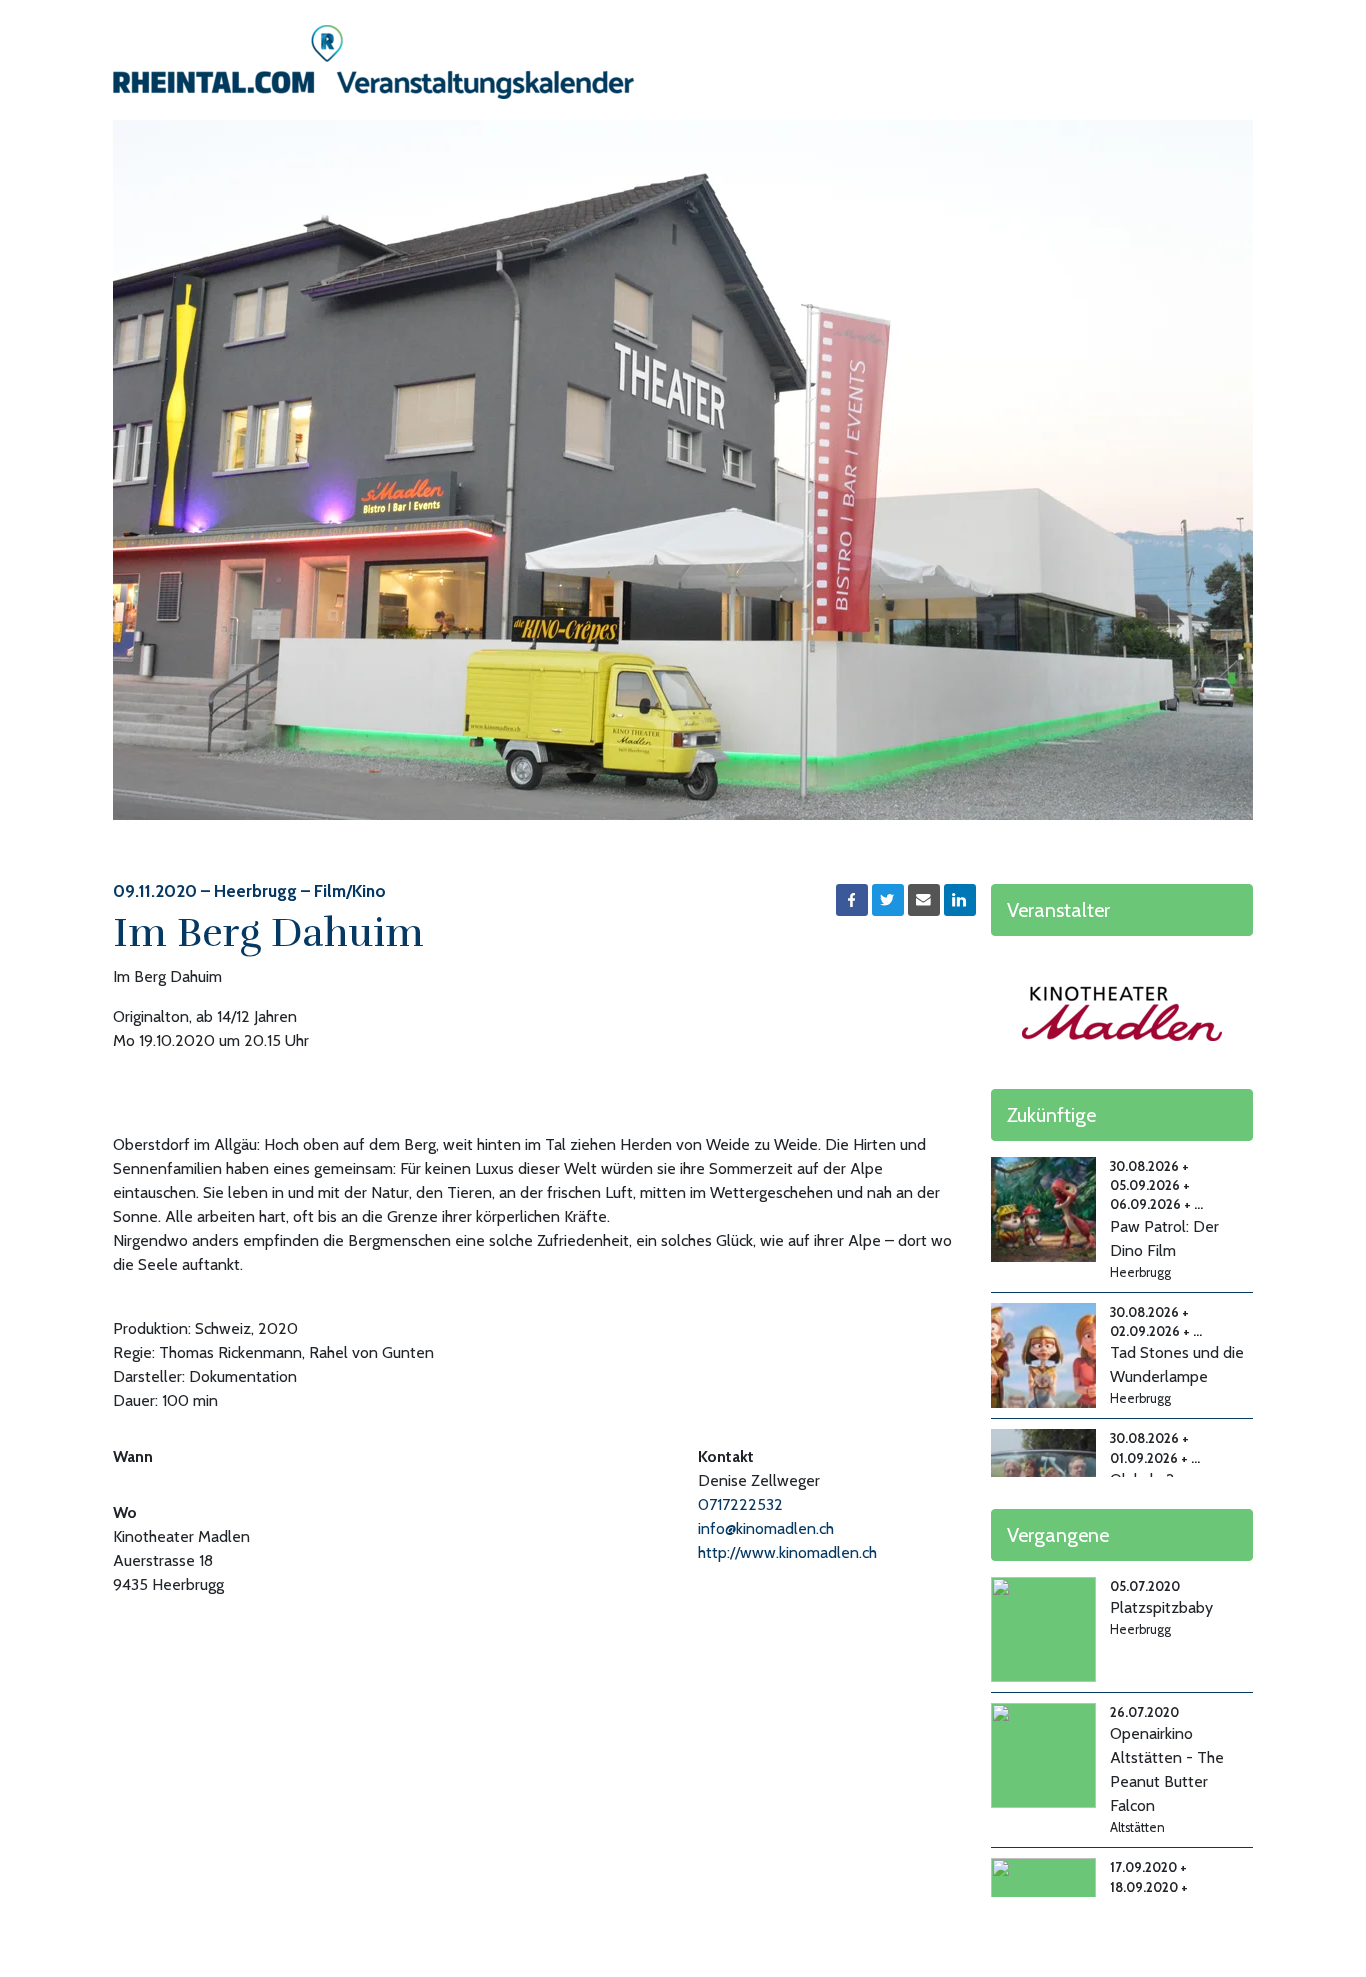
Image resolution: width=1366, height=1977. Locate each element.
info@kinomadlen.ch (766, 1528)
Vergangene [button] (1058, 1535)
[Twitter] (888, 900)
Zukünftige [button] (1051, 1115)
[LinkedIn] (960, 900)
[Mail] (924, 900)
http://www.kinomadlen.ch (787, 1552)
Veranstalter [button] (1058, 910)
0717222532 (740, 1504)
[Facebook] (852, 900)
